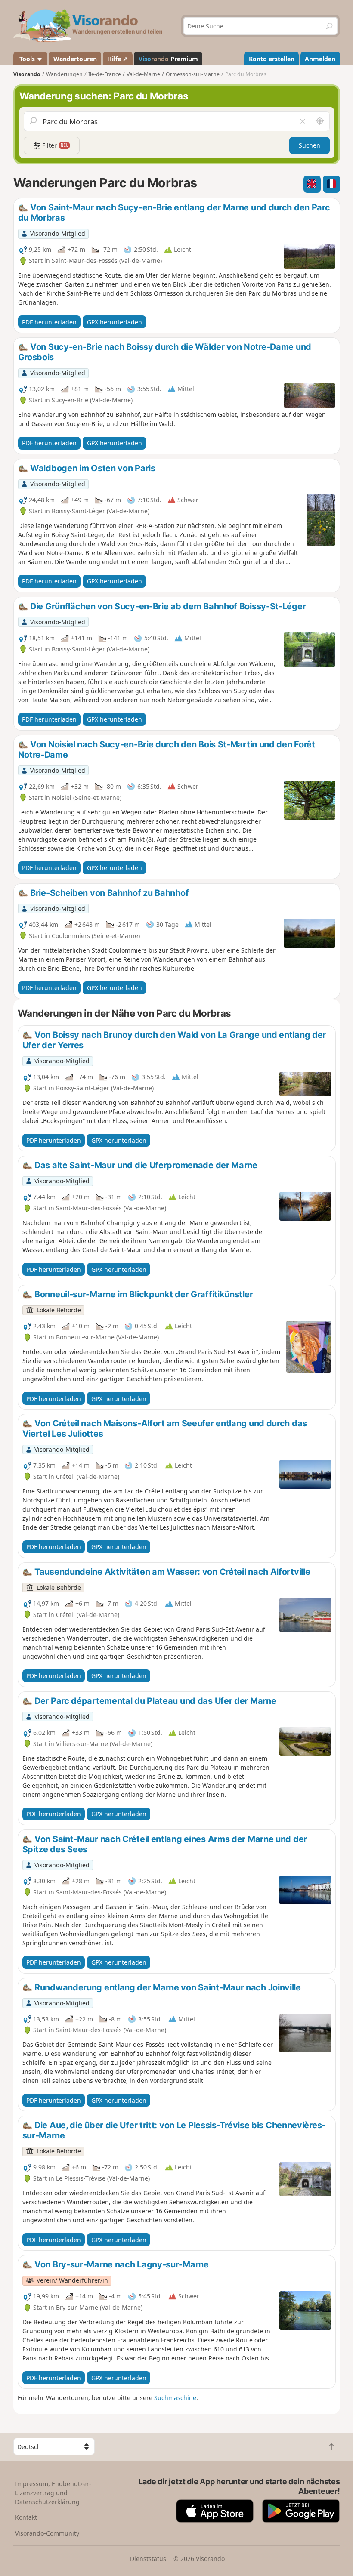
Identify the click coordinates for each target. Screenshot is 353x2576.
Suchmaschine (175, 2398)
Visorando (27, 74)
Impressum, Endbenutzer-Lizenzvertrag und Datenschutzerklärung (53, 2493)
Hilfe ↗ (118, 59)
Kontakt (26, 2517)
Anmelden (320, 59)
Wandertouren (75, 59)
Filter (54, 145)
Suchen (310, 145)
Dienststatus (148, 2559)
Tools (27, 59)
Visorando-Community (47, 2533)
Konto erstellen (272, 59)
